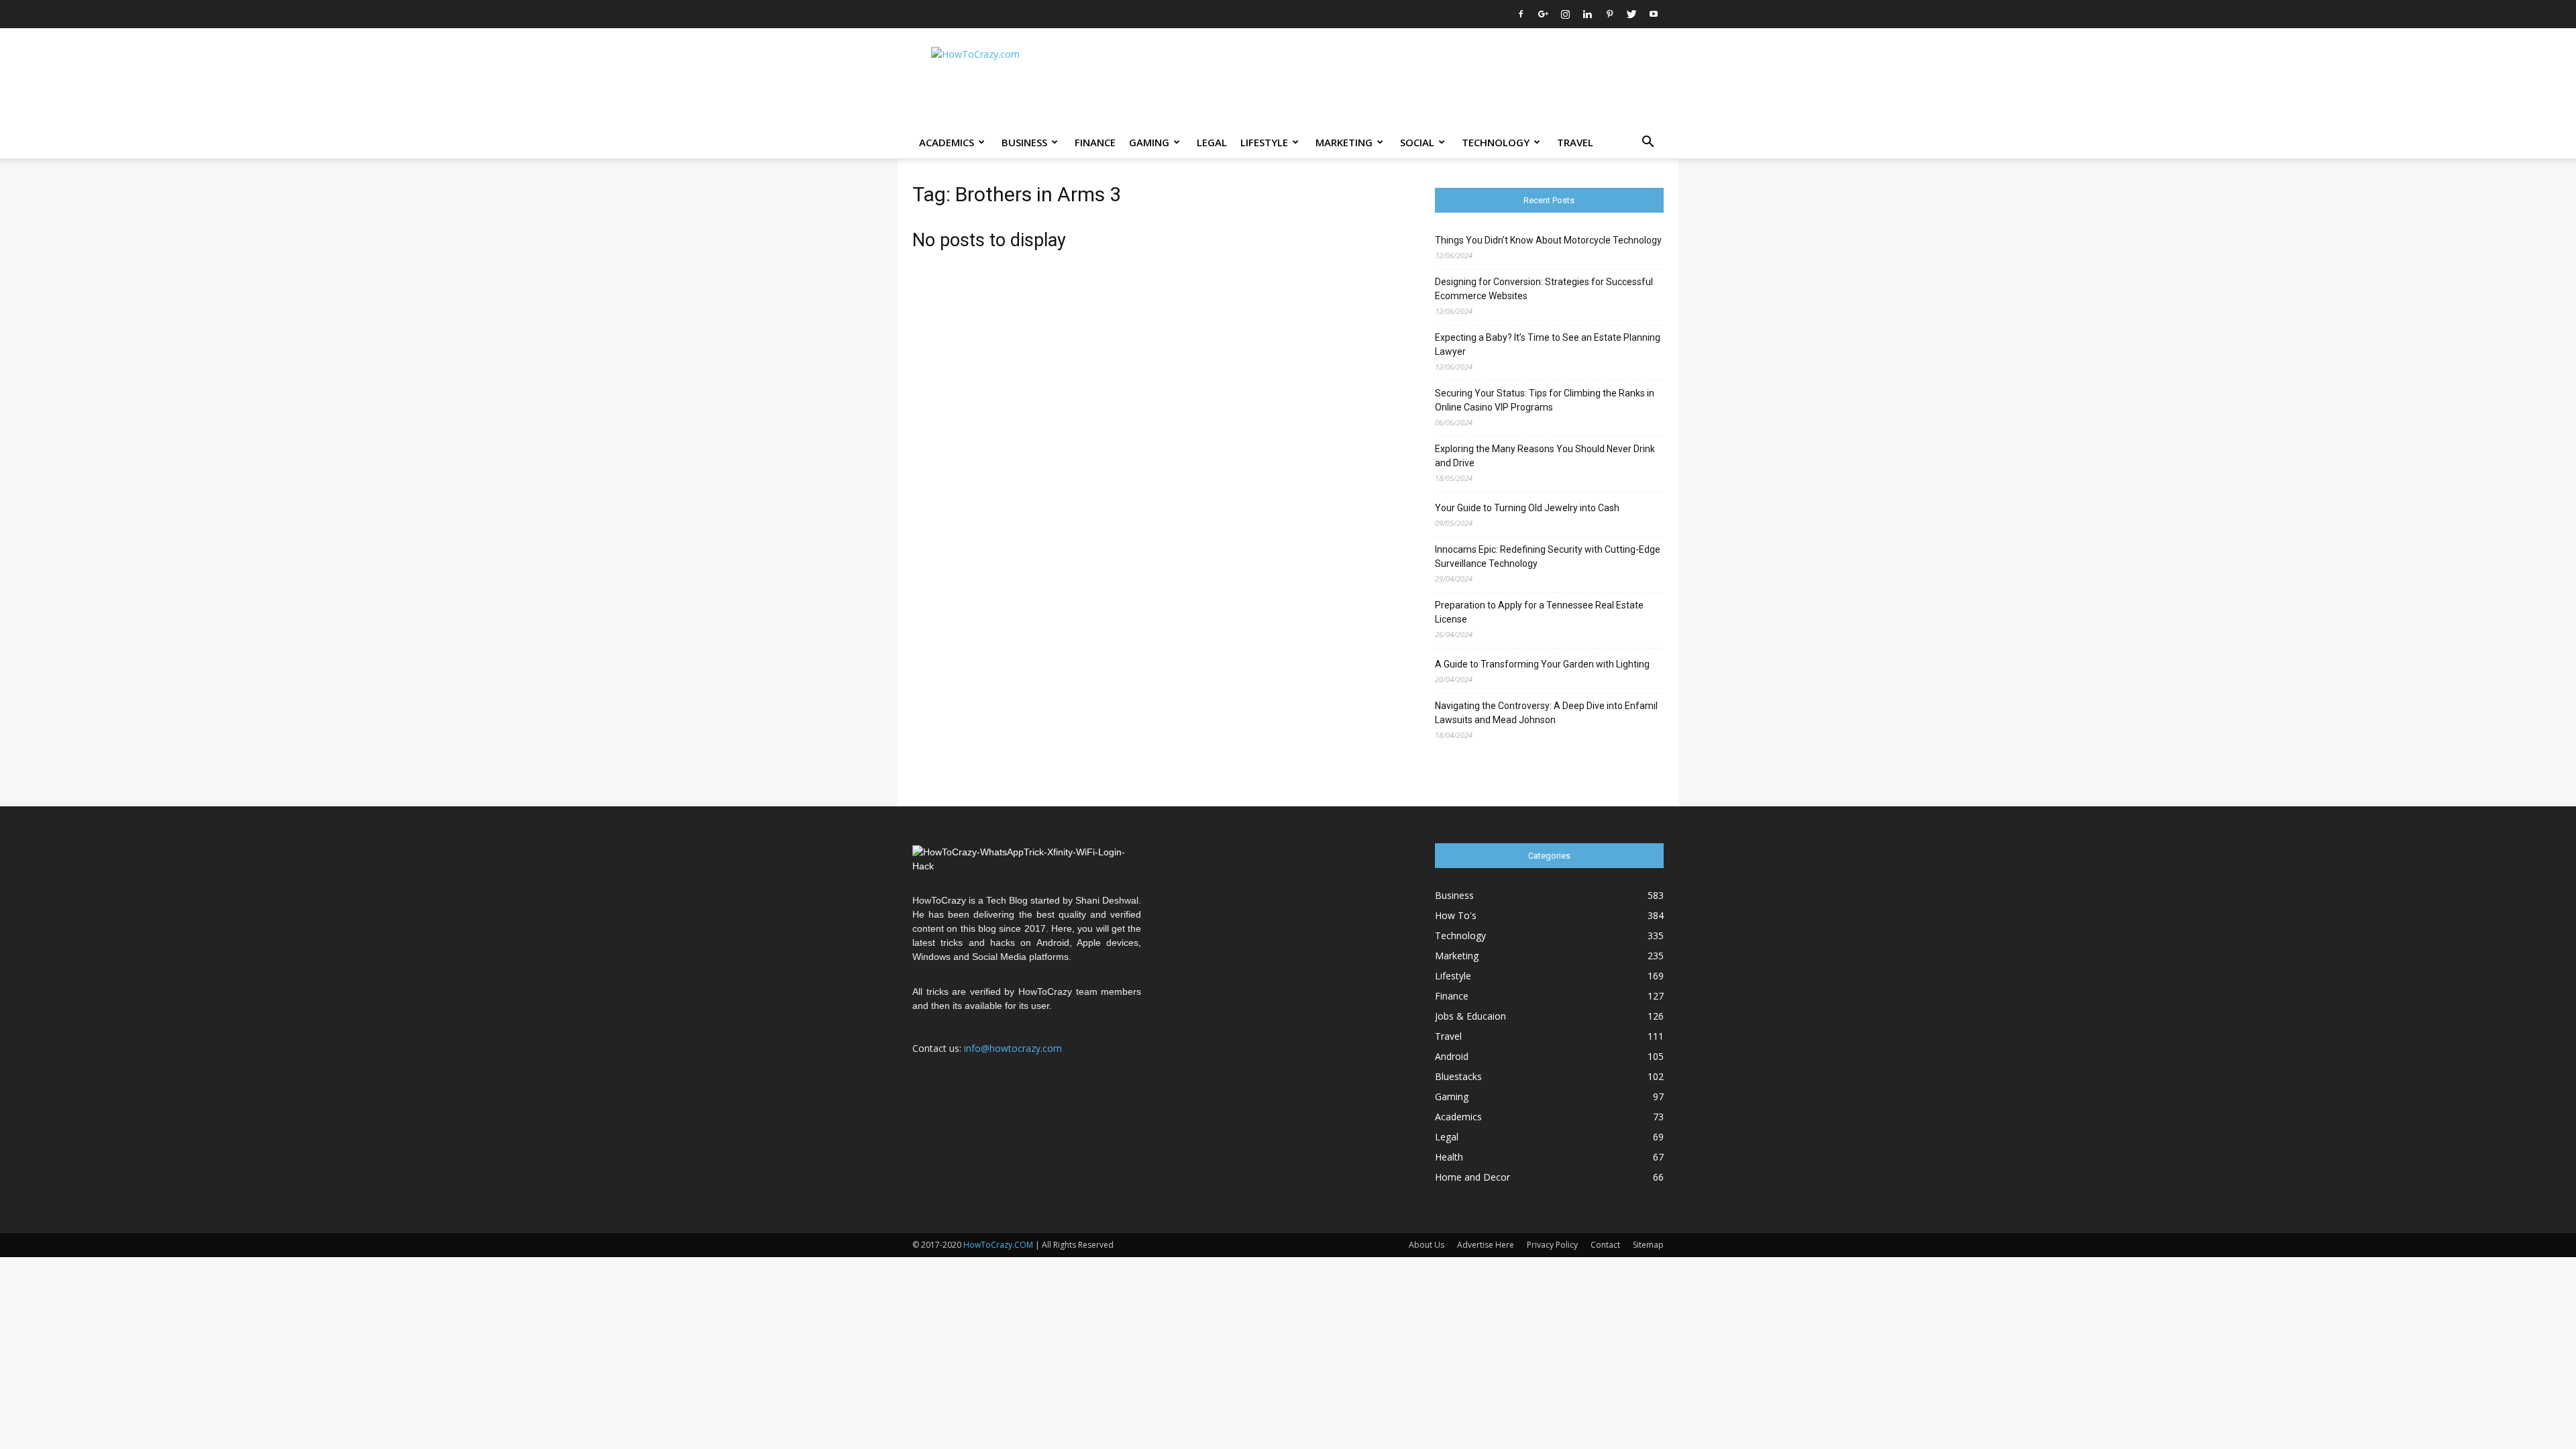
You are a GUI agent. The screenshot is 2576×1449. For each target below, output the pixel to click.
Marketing (1344, 142)
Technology (1496, 142)
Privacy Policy (1552, 1245)
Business (1024, 142)
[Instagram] (1565, 14)
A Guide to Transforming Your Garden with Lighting (1542, 664)
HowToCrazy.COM (998, 1245)
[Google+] (1543, 14)
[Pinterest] (1609, 14)
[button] (1648, 143)
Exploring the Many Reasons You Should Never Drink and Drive (1545, 456)
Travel (1575, 142)
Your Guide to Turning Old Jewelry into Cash (1527, 508)
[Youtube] (1654, 14)
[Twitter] (1631, 14)
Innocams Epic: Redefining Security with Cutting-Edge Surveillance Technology (1548, 556)
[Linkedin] (1587, 14)
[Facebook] (1521, 14)
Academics (947, 142)
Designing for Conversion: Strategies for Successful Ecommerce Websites (1544, 289)
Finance (1095, 142)
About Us (1427, 1245)
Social (1417, 142)
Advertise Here (1486, 1245)
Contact (1605, 1245)
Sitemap (1648, 1245)
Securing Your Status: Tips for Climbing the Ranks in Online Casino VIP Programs (1545, 400)
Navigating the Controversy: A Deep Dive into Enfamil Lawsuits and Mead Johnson (1546, 713)
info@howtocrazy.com (1013, 1048)
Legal (1212, 142)
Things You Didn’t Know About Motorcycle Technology (1548, 240)
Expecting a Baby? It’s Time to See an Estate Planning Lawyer (1548, 344)
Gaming (1149, 142)
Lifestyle (1264, 142)
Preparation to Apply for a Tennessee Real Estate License (1539, 612)
